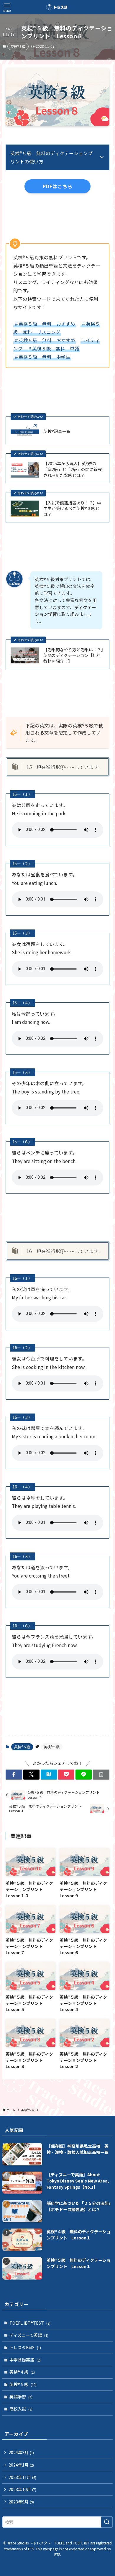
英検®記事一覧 (57, 431)
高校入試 (21, 2409)
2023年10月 (22, 2489)
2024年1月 (21, 2465)
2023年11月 (22, 2477)
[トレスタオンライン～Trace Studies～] (57, 7)
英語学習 (21, 2397)
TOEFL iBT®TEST (30, 2323)
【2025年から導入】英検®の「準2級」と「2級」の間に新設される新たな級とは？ (73, 469)
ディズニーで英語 (29, 2335)
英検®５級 (18, 46)
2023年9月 (21, 2502)
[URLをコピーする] (101, 1775)
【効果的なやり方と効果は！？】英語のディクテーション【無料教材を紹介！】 (73, 655)
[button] (14, 1775)
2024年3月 (21, 2452)
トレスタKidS (25, 2347)
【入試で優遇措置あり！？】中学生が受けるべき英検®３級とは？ (72, 509)
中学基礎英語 (25, 2360)
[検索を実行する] (107, 2522)
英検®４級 (22, 2372)
